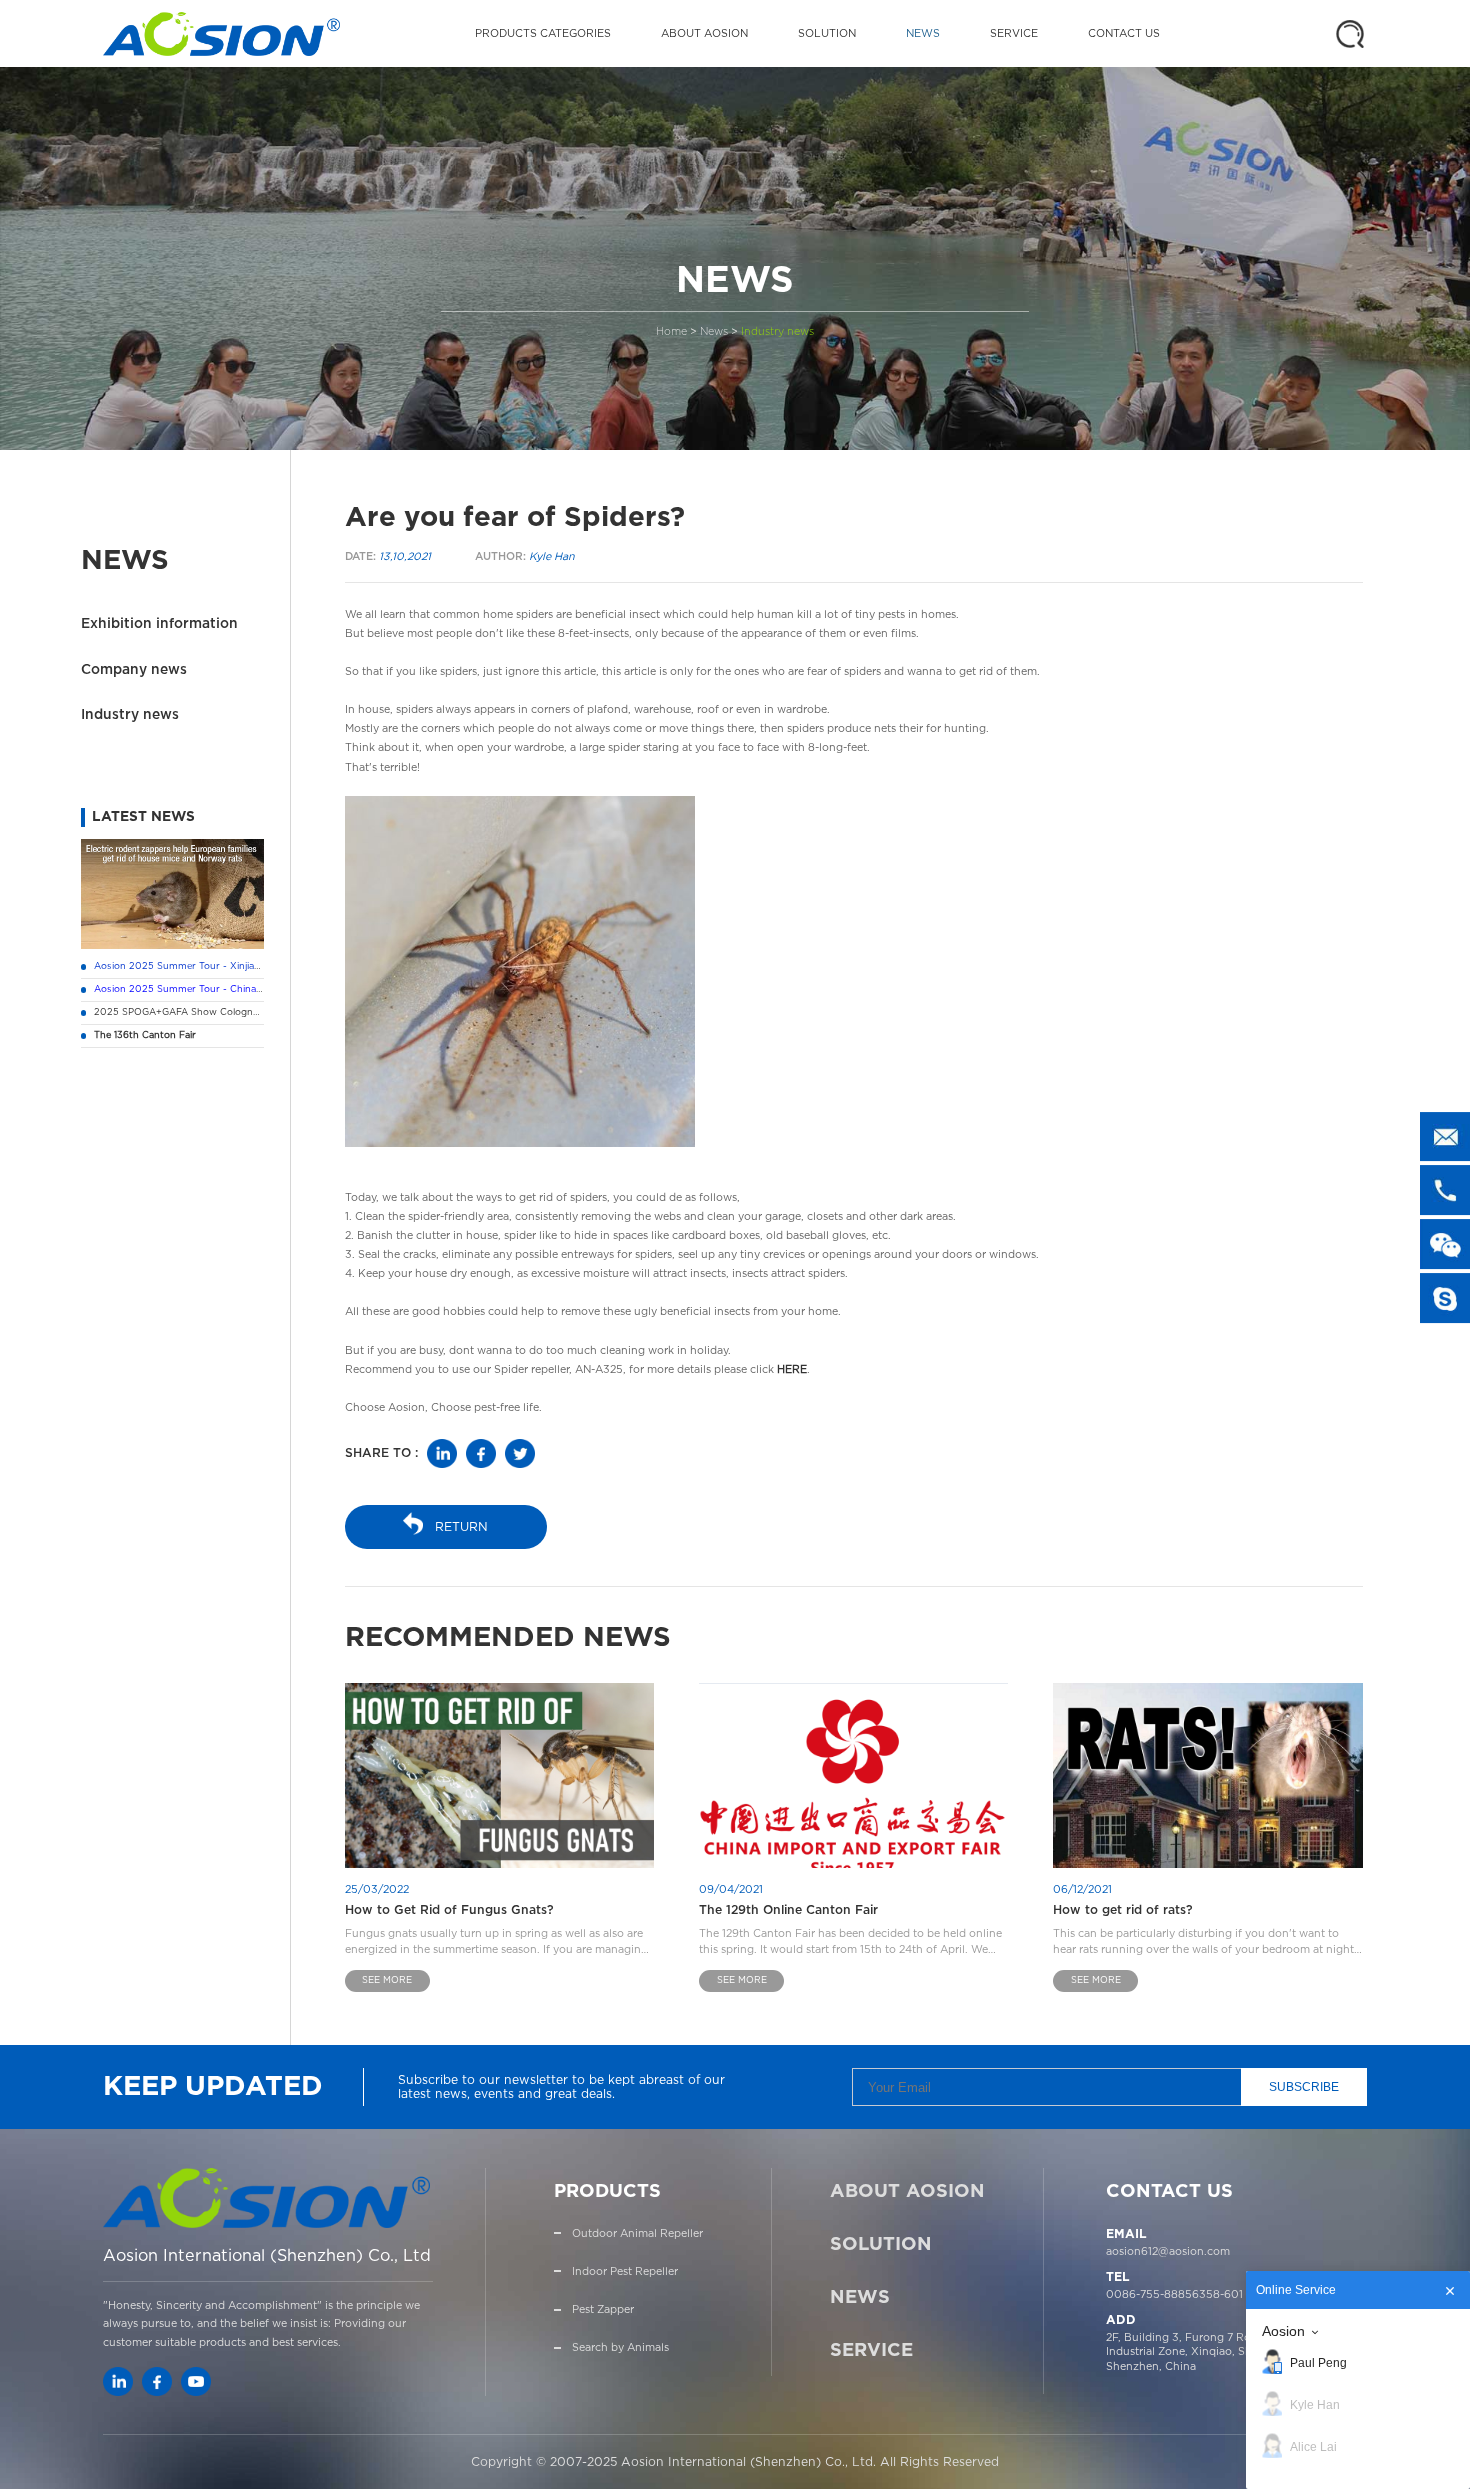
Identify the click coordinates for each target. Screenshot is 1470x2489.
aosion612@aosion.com (1168, 2251)
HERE (792, 1369)
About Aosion (704, 33)
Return (461, 1527)
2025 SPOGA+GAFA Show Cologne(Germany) (200, 1012)
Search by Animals (620, 2347)
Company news (134, 670)
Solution (827, 33)
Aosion (1283, 2331)
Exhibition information (159, 624)
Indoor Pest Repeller (625, 2271)
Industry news (777, 331)
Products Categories (543, 33)
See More (387, 1980)
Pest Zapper (603, 2309)
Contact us (1124, 33)
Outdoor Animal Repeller (637, 2233)
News (923, 33)
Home (671, 331)
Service (1014, 33)
